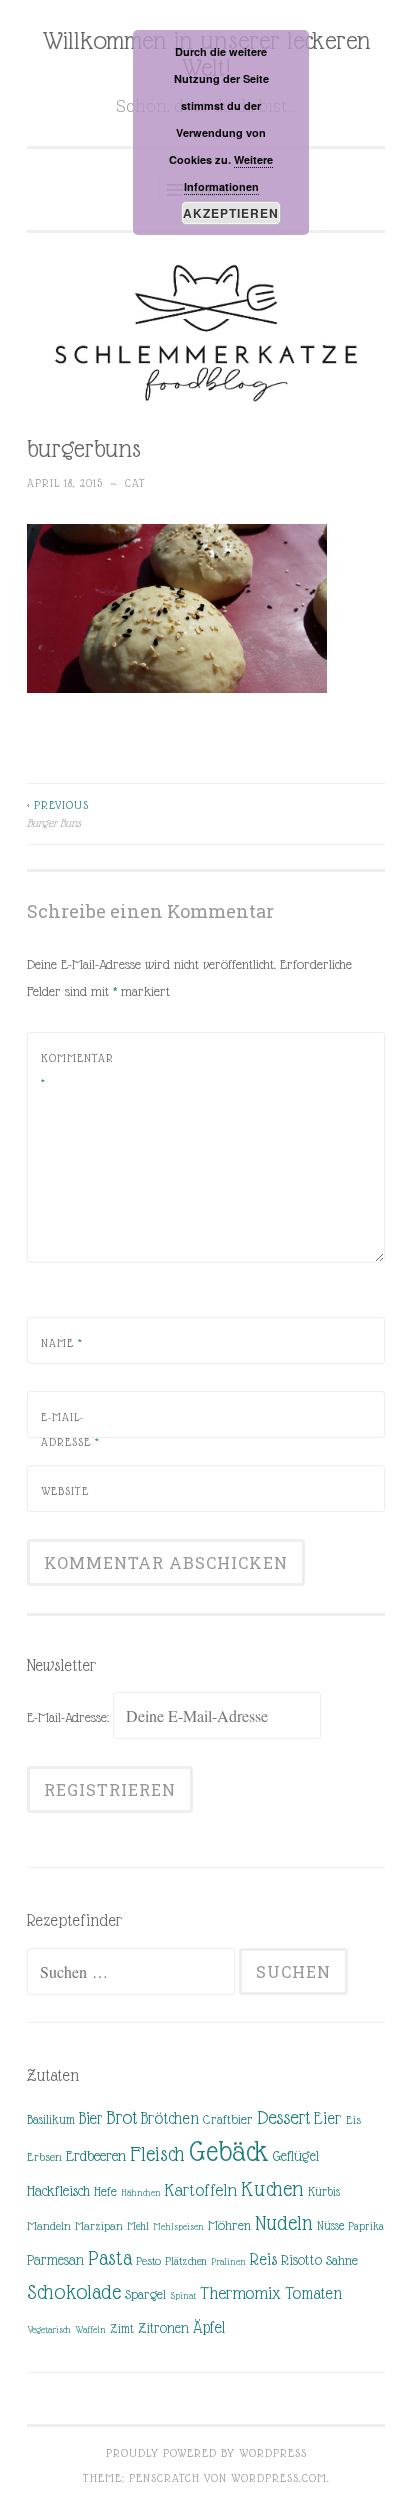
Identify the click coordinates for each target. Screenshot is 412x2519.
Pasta (110, 2258)
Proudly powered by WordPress (206, 2453)
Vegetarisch (49, 2329)
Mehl (138, 2226)
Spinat (183, 2295)
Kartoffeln (201, 2190)
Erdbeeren (96, 2155)
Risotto (301, 2260)
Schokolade (74, 2292)
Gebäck (229, 2152)
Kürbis (324, 2192)
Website (65, 1491)
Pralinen (228, 2261)
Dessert (283, 2117)
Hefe (105, 2191)
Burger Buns (58, 814)
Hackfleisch (58, 2190)
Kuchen (272, 2188)
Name (62, 1343)
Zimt (122, 2329)
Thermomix (240, 2293)
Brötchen (170, 2118)
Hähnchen (141, 2192)
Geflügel (296, 2156)
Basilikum (51, 2119)
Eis (353, 2120)
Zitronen (163, 2328)
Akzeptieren (231, 213)
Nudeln (284, 2223)
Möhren (229, 2225)
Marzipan (99, 2226)
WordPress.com (279, 2478)
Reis (263, 2259)
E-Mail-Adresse (70, 1430)
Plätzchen (186, 2261)
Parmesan (55, 2260)
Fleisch (157, 2153)
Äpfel (209, 2327)
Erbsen (44, 2157)
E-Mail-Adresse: (70, 1717)
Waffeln (90, 2329)
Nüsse (330, 2226)
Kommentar (77, 1071)
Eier (328, 2118)
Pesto (148, 2261)
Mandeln (49, 2226)
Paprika (366, 2226)
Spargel (145, 2294)
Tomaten (313, 2293)
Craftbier (228, 2119)
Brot (121, 2117)
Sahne (342, 2260)
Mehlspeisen (178, 2226)
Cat (135, 483)
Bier (90, 2118)
